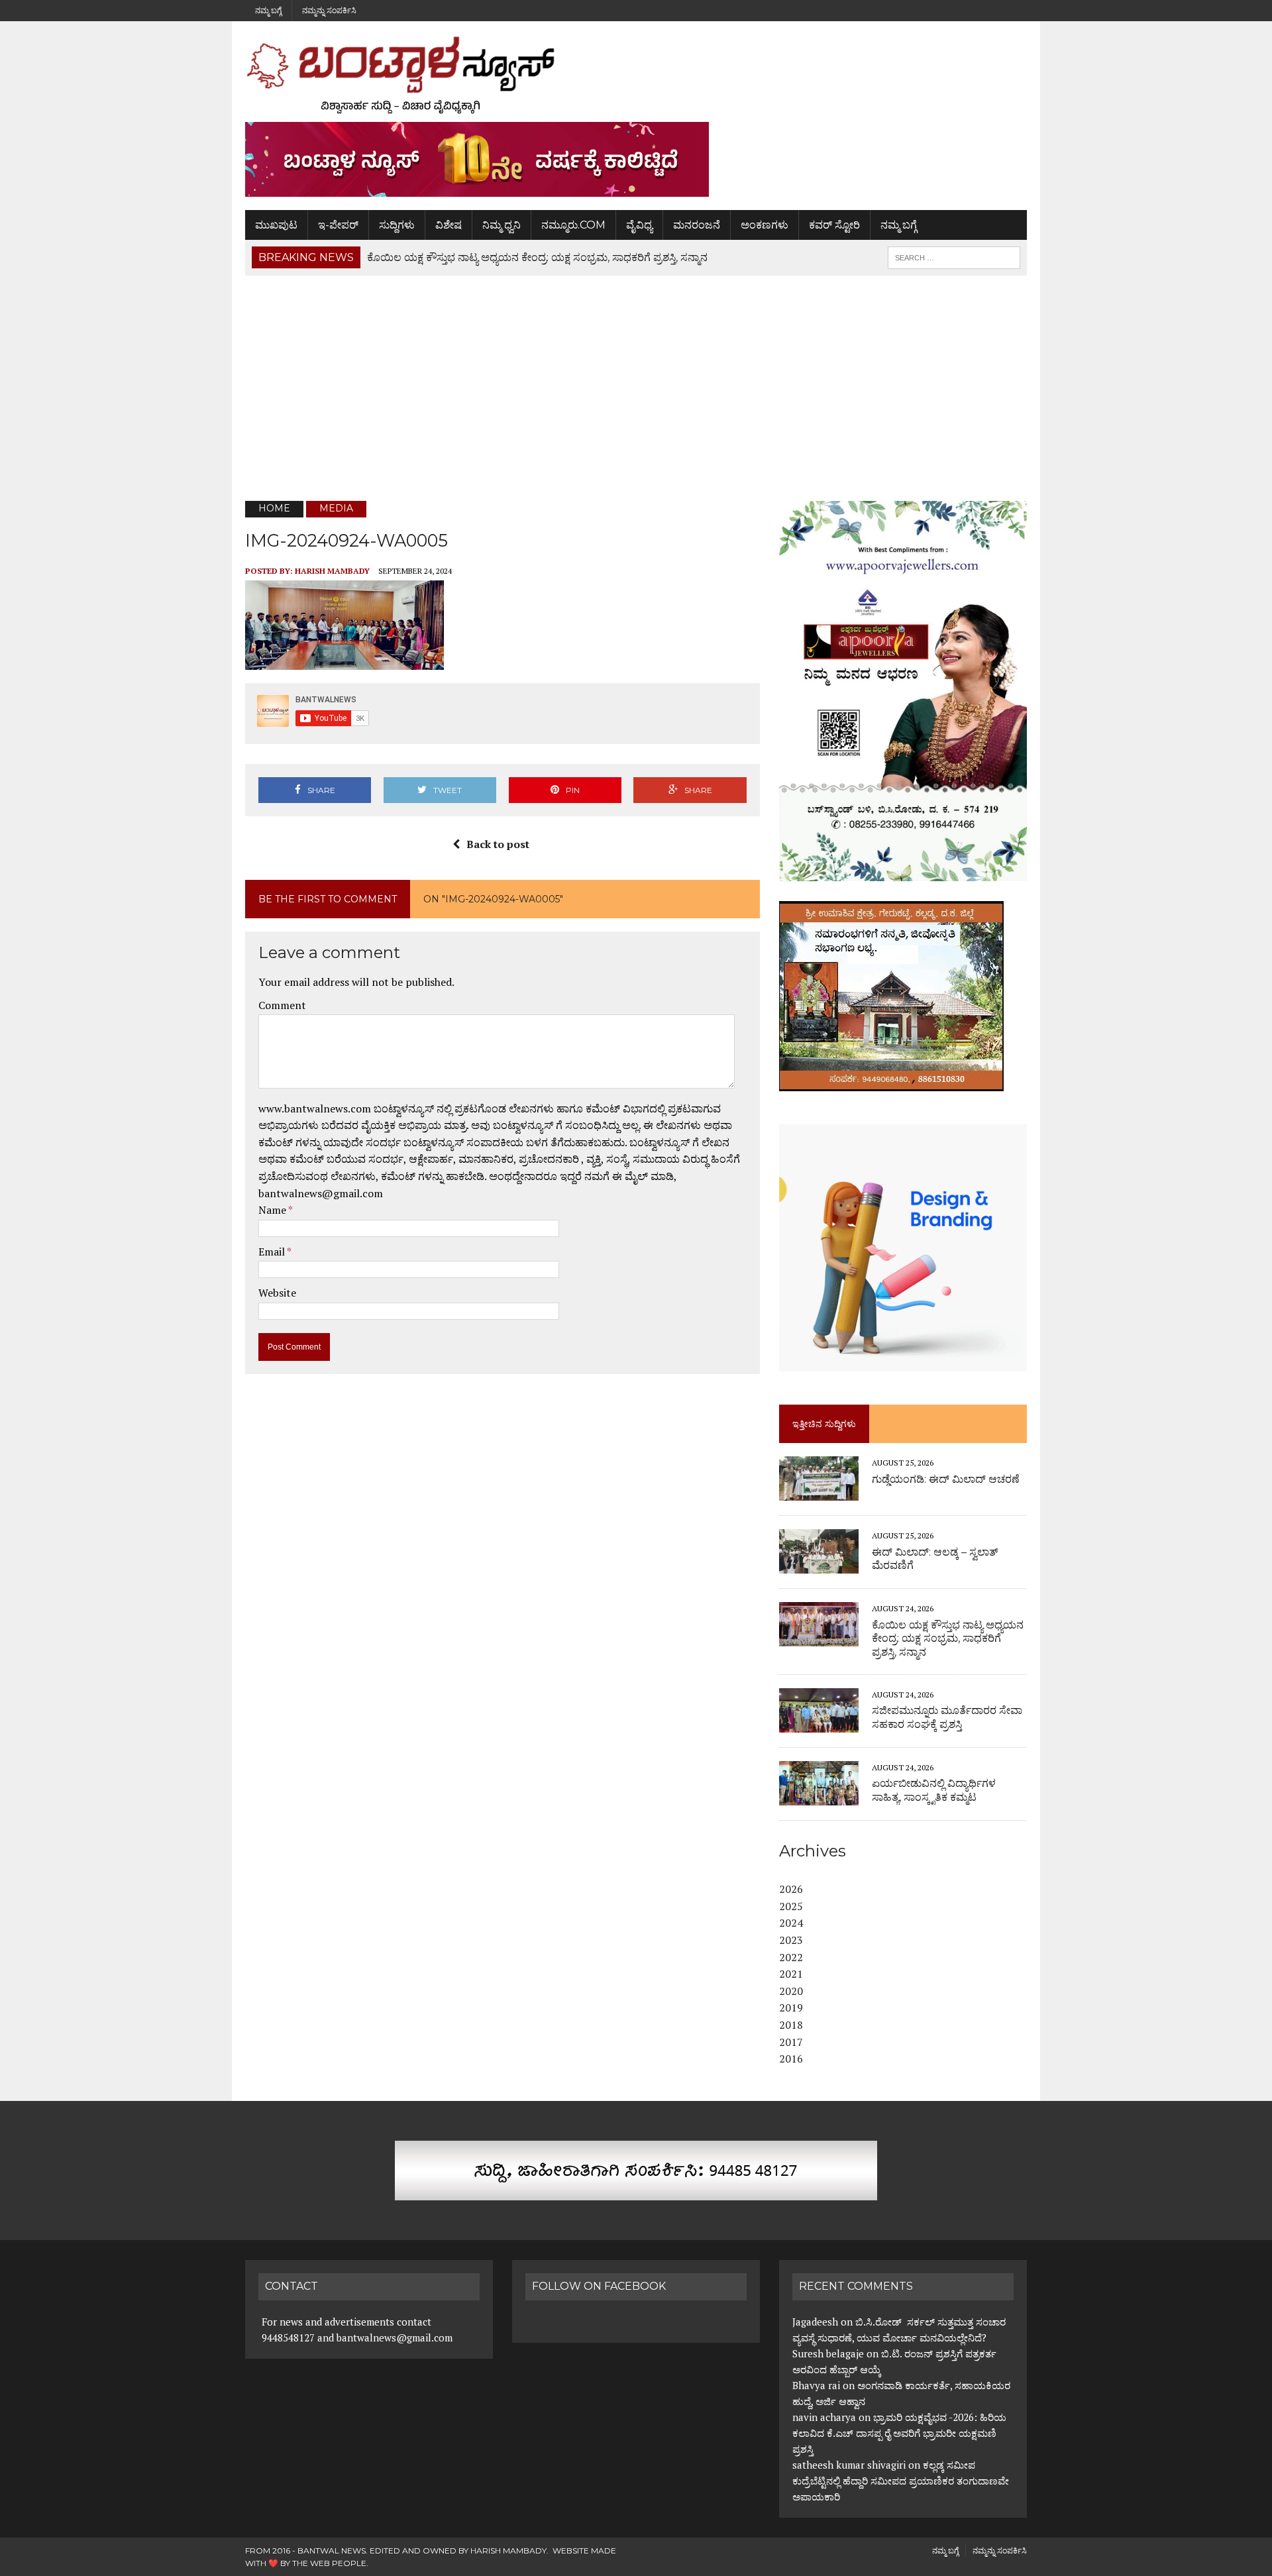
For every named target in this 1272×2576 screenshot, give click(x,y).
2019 (791, 2008)
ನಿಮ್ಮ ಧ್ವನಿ (502, 225)
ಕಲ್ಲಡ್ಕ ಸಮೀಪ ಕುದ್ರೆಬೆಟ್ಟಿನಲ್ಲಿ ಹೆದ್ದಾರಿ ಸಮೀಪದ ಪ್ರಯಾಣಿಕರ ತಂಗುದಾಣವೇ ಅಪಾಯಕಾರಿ (901, 2481)
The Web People (329, 2563)
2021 (791, 1974)
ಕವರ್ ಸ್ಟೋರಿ (834, 225)
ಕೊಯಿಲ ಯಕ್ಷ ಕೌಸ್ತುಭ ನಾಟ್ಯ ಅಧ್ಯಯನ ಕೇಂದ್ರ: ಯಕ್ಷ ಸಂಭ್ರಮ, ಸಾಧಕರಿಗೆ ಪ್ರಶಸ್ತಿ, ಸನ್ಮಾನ (948, 1639)
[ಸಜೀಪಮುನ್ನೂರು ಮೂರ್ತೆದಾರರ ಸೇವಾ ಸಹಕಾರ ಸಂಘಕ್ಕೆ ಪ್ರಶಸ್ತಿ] (819, 1723)
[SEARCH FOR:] (954, 257)
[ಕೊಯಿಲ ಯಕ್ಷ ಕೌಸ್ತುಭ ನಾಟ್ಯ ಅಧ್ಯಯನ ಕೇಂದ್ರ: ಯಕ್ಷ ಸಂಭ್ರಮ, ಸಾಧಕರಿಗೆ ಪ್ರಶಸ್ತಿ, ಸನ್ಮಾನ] (819, 1638)
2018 (791, 2025)
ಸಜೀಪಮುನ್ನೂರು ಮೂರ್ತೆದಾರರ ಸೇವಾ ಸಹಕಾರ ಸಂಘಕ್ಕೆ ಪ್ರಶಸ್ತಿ (947, 1717)
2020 (791, 1991)
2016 (791, 2059)
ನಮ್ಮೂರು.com (573, 225)
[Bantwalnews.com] (636, 75)
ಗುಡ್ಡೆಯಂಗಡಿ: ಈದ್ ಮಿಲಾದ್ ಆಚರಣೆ (946, 1479)
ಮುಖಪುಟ (276, 225)
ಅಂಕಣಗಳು (765, 225)
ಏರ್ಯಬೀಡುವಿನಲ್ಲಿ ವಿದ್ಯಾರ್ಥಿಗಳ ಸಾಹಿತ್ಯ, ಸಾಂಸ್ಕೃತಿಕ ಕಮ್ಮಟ (934, 1790)
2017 (791, 2042)
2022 (791, 1957)
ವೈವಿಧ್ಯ (639, 225)
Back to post (498, 844)
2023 (791, 1940)
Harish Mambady (332, 571)
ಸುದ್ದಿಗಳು (397, 225)
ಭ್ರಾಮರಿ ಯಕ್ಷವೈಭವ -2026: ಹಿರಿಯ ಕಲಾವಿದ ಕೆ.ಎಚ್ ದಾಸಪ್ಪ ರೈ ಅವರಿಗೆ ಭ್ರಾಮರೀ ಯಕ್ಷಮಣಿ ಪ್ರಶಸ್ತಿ (899, 2433)
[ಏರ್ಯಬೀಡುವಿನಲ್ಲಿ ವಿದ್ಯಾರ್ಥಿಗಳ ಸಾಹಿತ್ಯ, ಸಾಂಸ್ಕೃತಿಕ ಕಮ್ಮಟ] (819, 1796)
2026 (791, 1889)
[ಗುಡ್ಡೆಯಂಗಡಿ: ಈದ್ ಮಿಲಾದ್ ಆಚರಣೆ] (819, 1492)
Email (273, 1252)
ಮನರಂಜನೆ (697, 225)
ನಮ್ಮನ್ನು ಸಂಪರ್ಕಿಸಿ (329, 10)
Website (277, 1293)
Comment (282, 1005)
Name (273, 1210)
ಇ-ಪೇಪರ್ (338, 225)
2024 (791, 1923)
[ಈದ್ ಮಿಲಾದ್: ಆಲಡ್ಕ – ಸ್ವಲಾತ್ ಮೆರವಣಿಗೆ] (819, 1565)
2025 (791, 1906)
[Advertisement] (636, 388)
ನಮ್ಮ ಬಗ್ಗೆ (268, 10)
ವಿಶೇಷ (449, 225)
